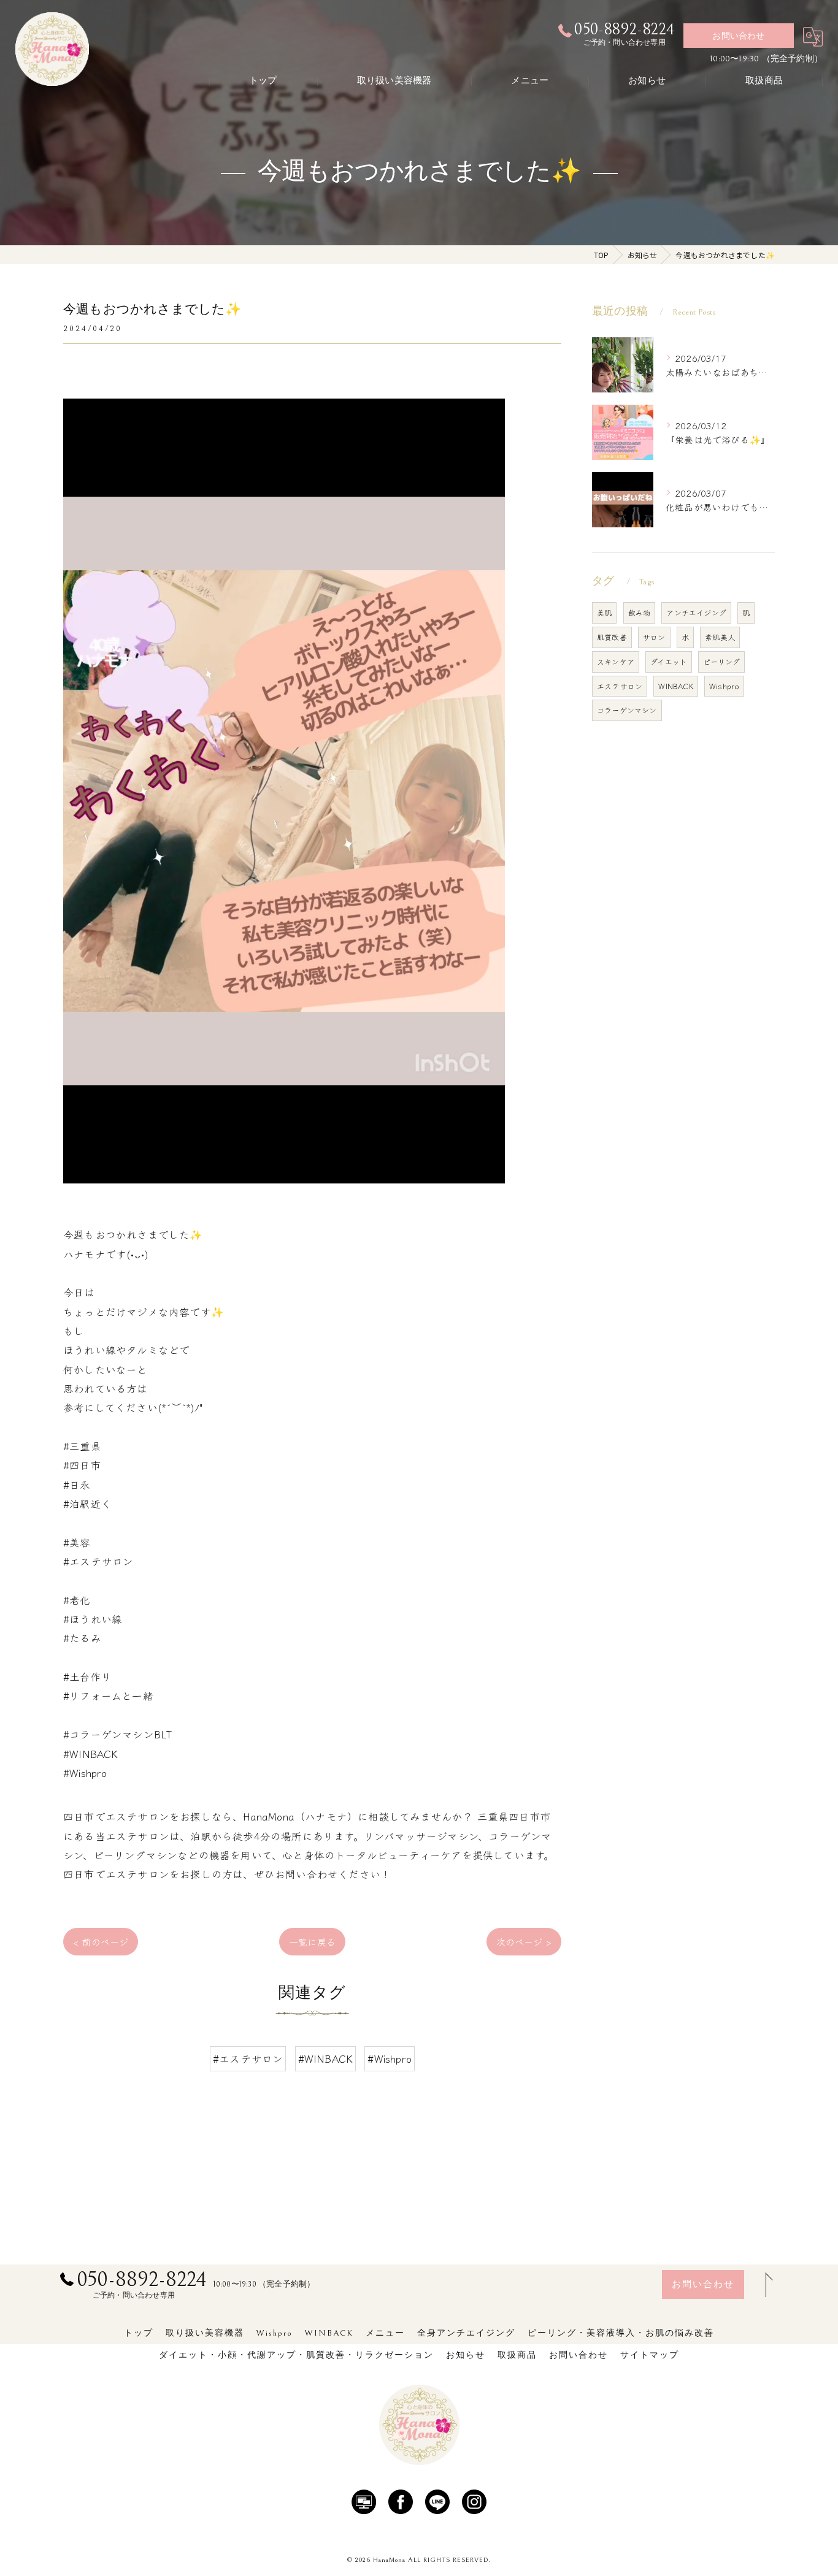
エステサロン (620, 686)
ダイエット (669, 661)
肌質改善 (612, 637)
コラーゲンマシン (627, 710)
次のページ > (524, 1942)
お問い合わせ (738, 36)
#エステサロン (248, 2058)
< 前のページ (101, 1942)
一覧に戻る (312, 1942)
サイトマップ (650, 2355)
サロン (654, 637)
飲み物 (640, 612)
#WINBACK (326, 2058)
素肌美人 (720, 637)
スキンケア (616, 661)
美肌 (604, 612)
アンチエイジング (696, 612)
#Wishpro (390, 2058)
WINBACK (675, 686)
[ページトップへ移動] (766, 2285)
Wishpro (724, 686)
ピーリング (721, 661)
